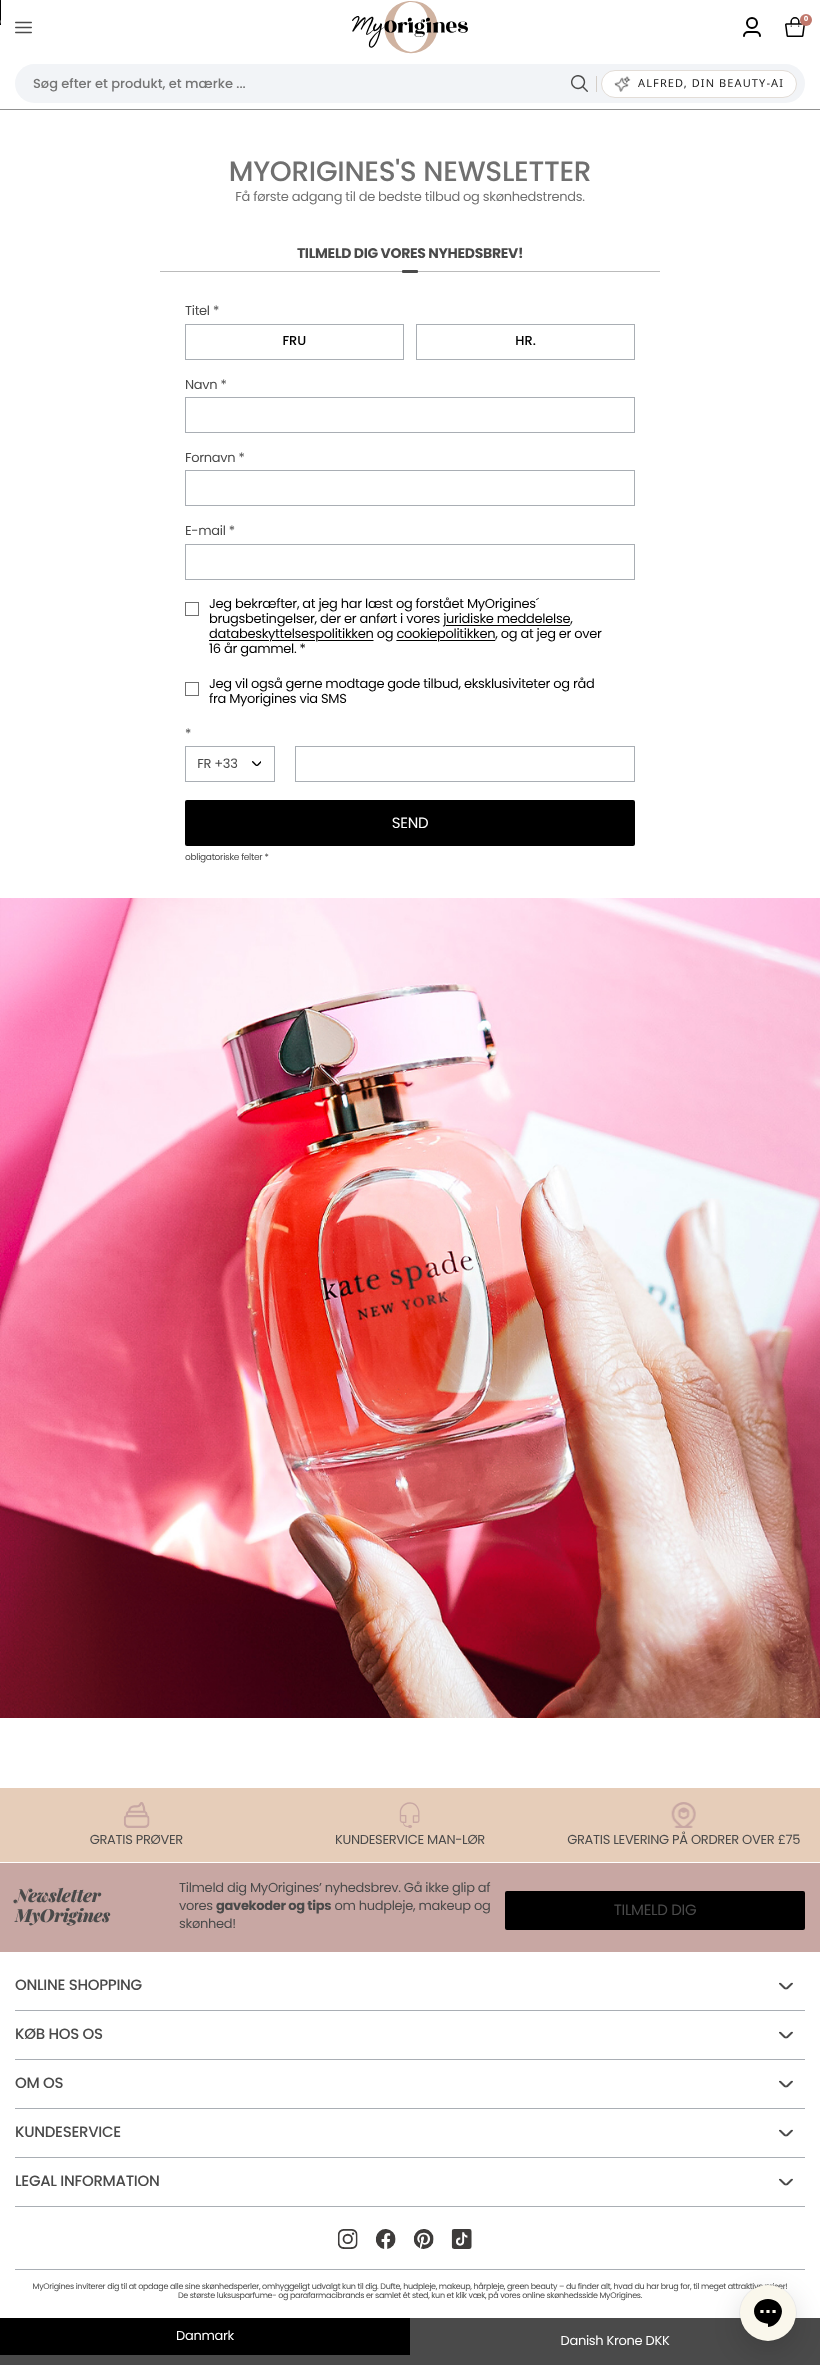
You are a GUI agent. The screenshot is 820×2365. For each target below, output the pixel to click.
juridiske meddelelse (506, 618)
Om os (39, 2083)
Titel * (202, 311)
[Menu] (27, 27)
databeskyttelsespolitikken (291, 633)
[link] (752, 27)
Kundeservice (68, 2132)
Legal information (87, 2181)
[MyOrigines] (410, 27)
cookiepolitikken (445, 633)
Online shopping (78, 1985)
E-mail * (210, 531)
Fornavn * (215, 458)
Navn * (206, 385)
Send (410, 823)
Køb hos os (59, 2034)
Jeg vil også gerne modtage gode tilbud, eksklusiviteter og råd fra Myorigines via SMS (401, 692)
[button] (768, 2313)
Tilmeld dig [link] (655, 1910)
